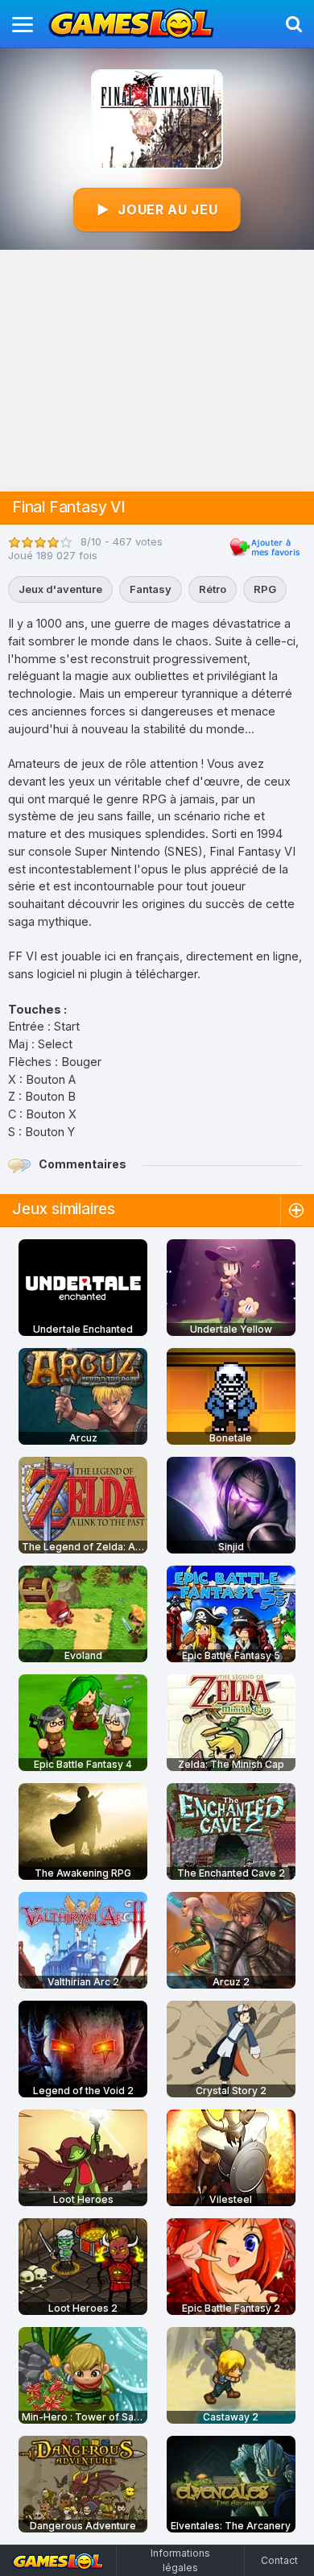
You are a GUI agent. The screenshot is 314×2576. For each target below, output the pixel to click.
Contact (279, 2560)
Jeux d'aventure (60, 589)
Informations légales (180, 2560)
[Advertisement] (157, 371)
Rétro (213, 589)
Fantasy (151, 589)
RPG (265, 589)
